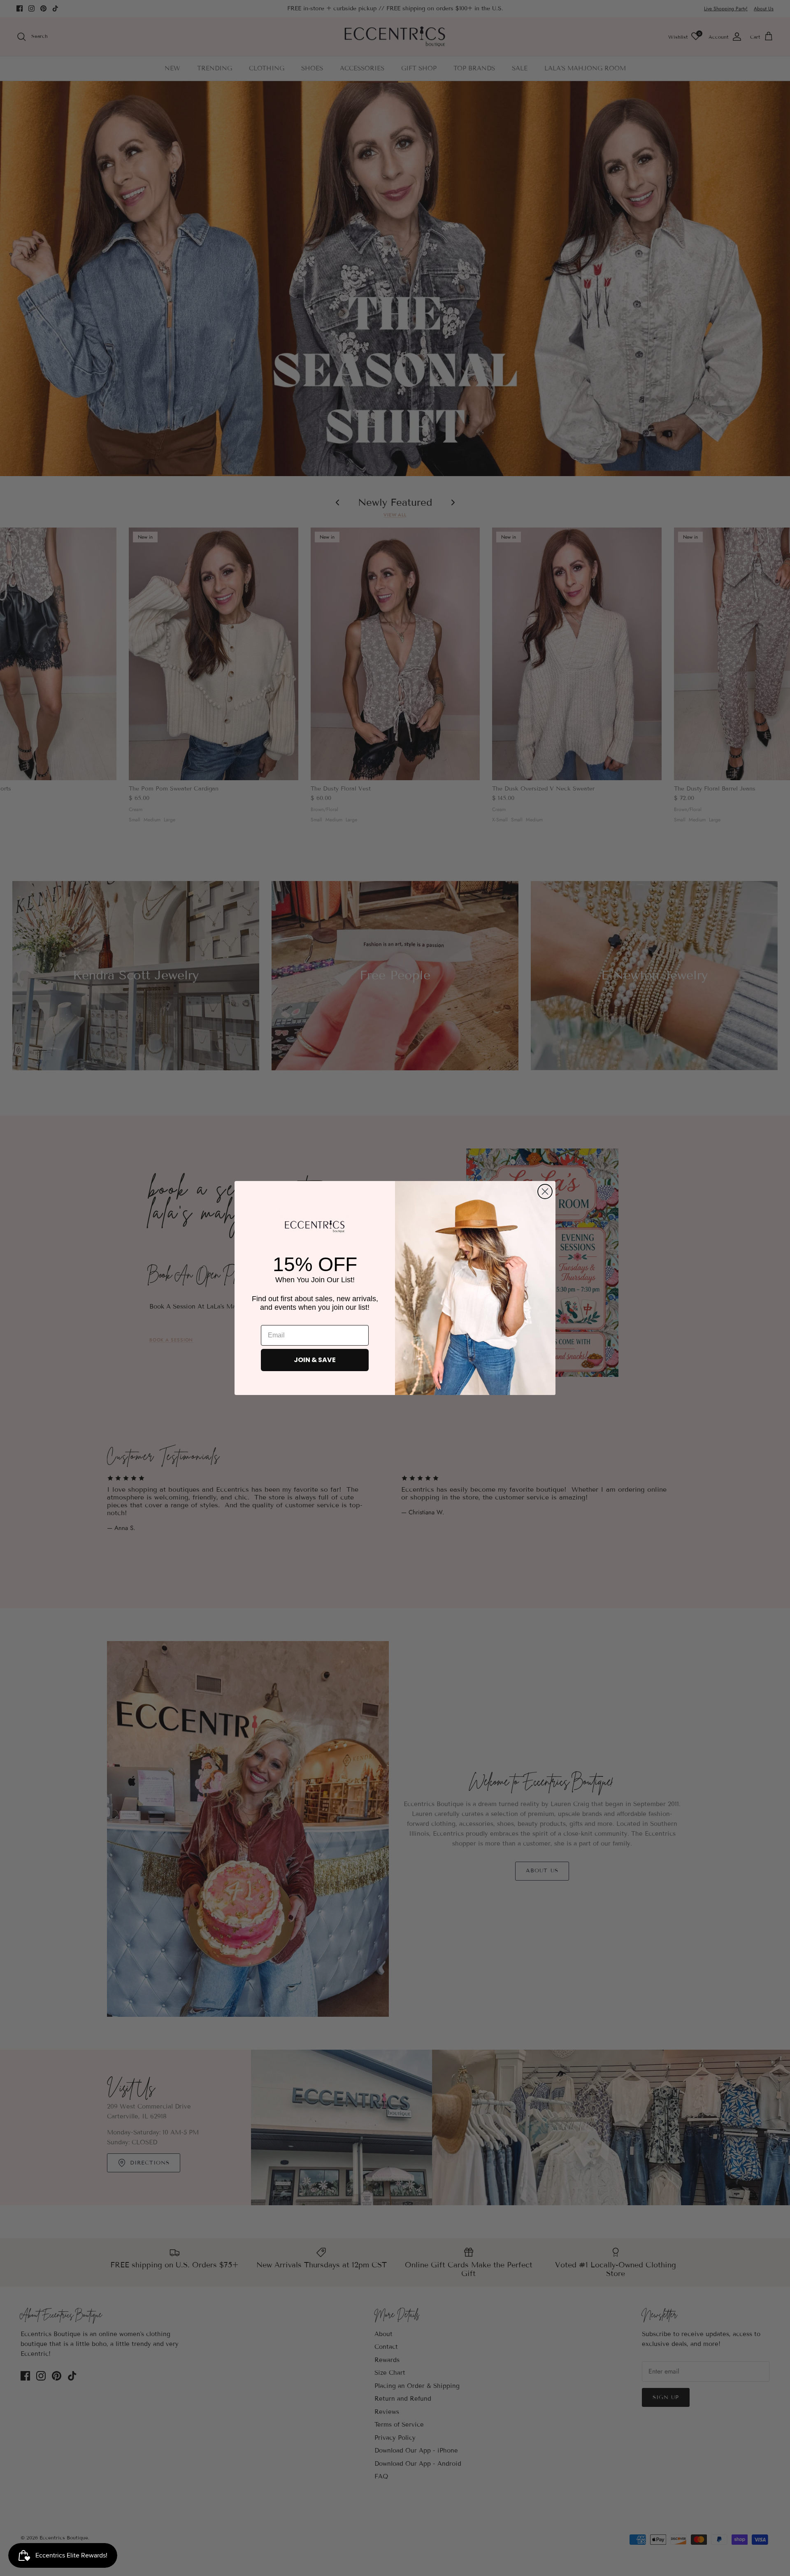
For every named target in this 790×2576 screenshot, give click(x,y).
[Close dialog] (545, 1192)
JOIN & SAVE (315, 1360)
